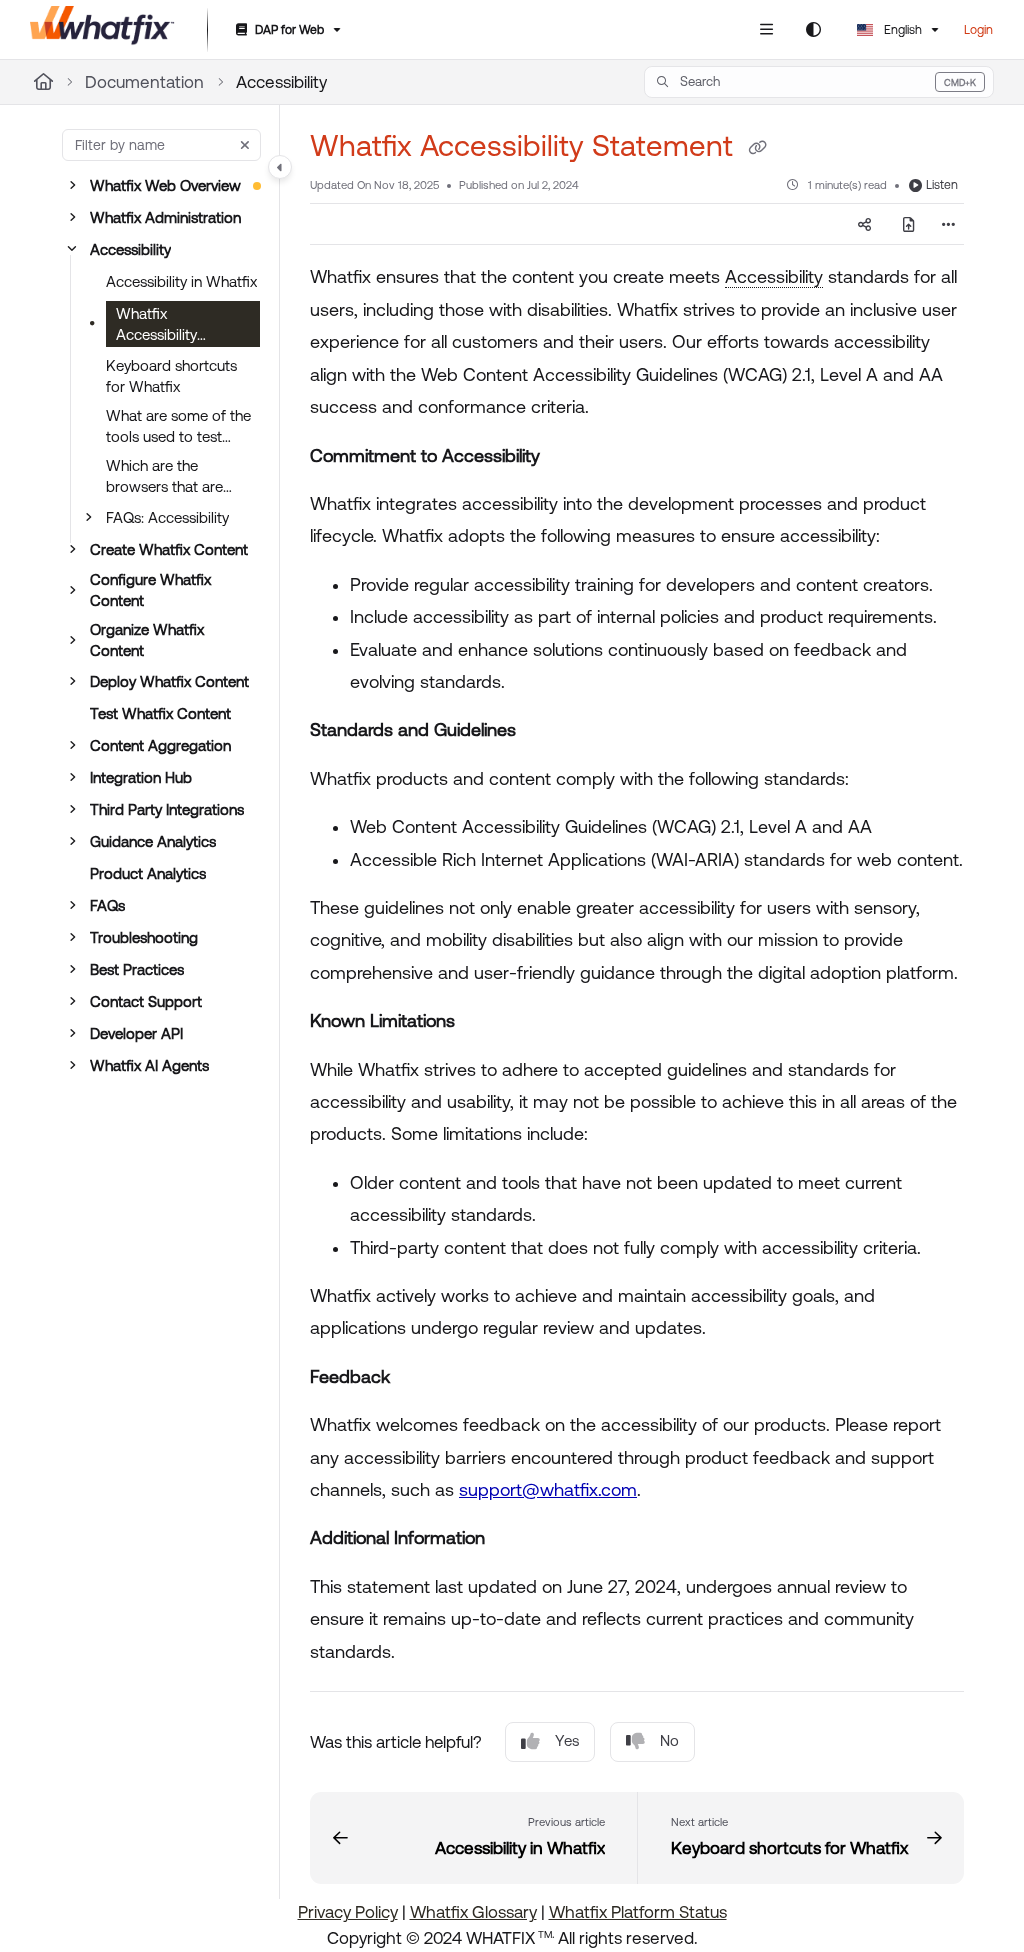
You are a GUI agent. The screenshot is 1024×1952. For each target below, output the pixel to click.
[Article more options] (948, 224)
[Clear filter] (245, 145)
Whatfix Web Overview (165, 185)
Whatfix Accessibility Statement (156, 326)
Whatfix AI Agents (149, 1065)
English (901, 30)
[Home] (102, 30)
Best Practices (137, 969)
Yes (567, 1740)
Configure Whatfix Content (150, 590)
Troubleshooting (144, 937)
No (669, 1740)
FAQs (107, 905)
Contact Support (146, 1001)
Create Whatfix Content (169, 549)
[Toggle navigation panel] (280, 167)
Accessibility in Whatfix (181, 281)
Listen (942, 185)
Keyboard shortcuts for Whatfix (171, 376)
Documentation (144, 82)
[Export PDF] (909, 224)
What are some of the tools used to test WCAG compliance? (178, 427)
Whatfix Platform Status (638, 1912)
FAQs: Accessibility (167, 517)
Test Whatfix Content (160, 713)
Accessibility (281, 82)
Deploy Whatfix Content (169, 681)
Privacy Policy (348, 1912)
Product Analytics (148, 873)
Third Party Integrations (167, 809)
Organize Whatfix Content (147, 640)
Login (978, 30)
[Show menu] (766, 30)
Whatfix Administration (165, 217)
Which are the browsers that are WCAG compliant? (168, 477)
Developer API (136, 1033)
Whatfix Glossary (473, 1912)
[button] (819, 82)
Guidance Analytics (153, 841)
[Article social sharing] (865, 224)
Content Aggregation (160, 745)
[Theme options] (813, 30)
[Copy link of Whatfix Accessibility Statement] (757, 148)
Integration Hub (141, 777)
